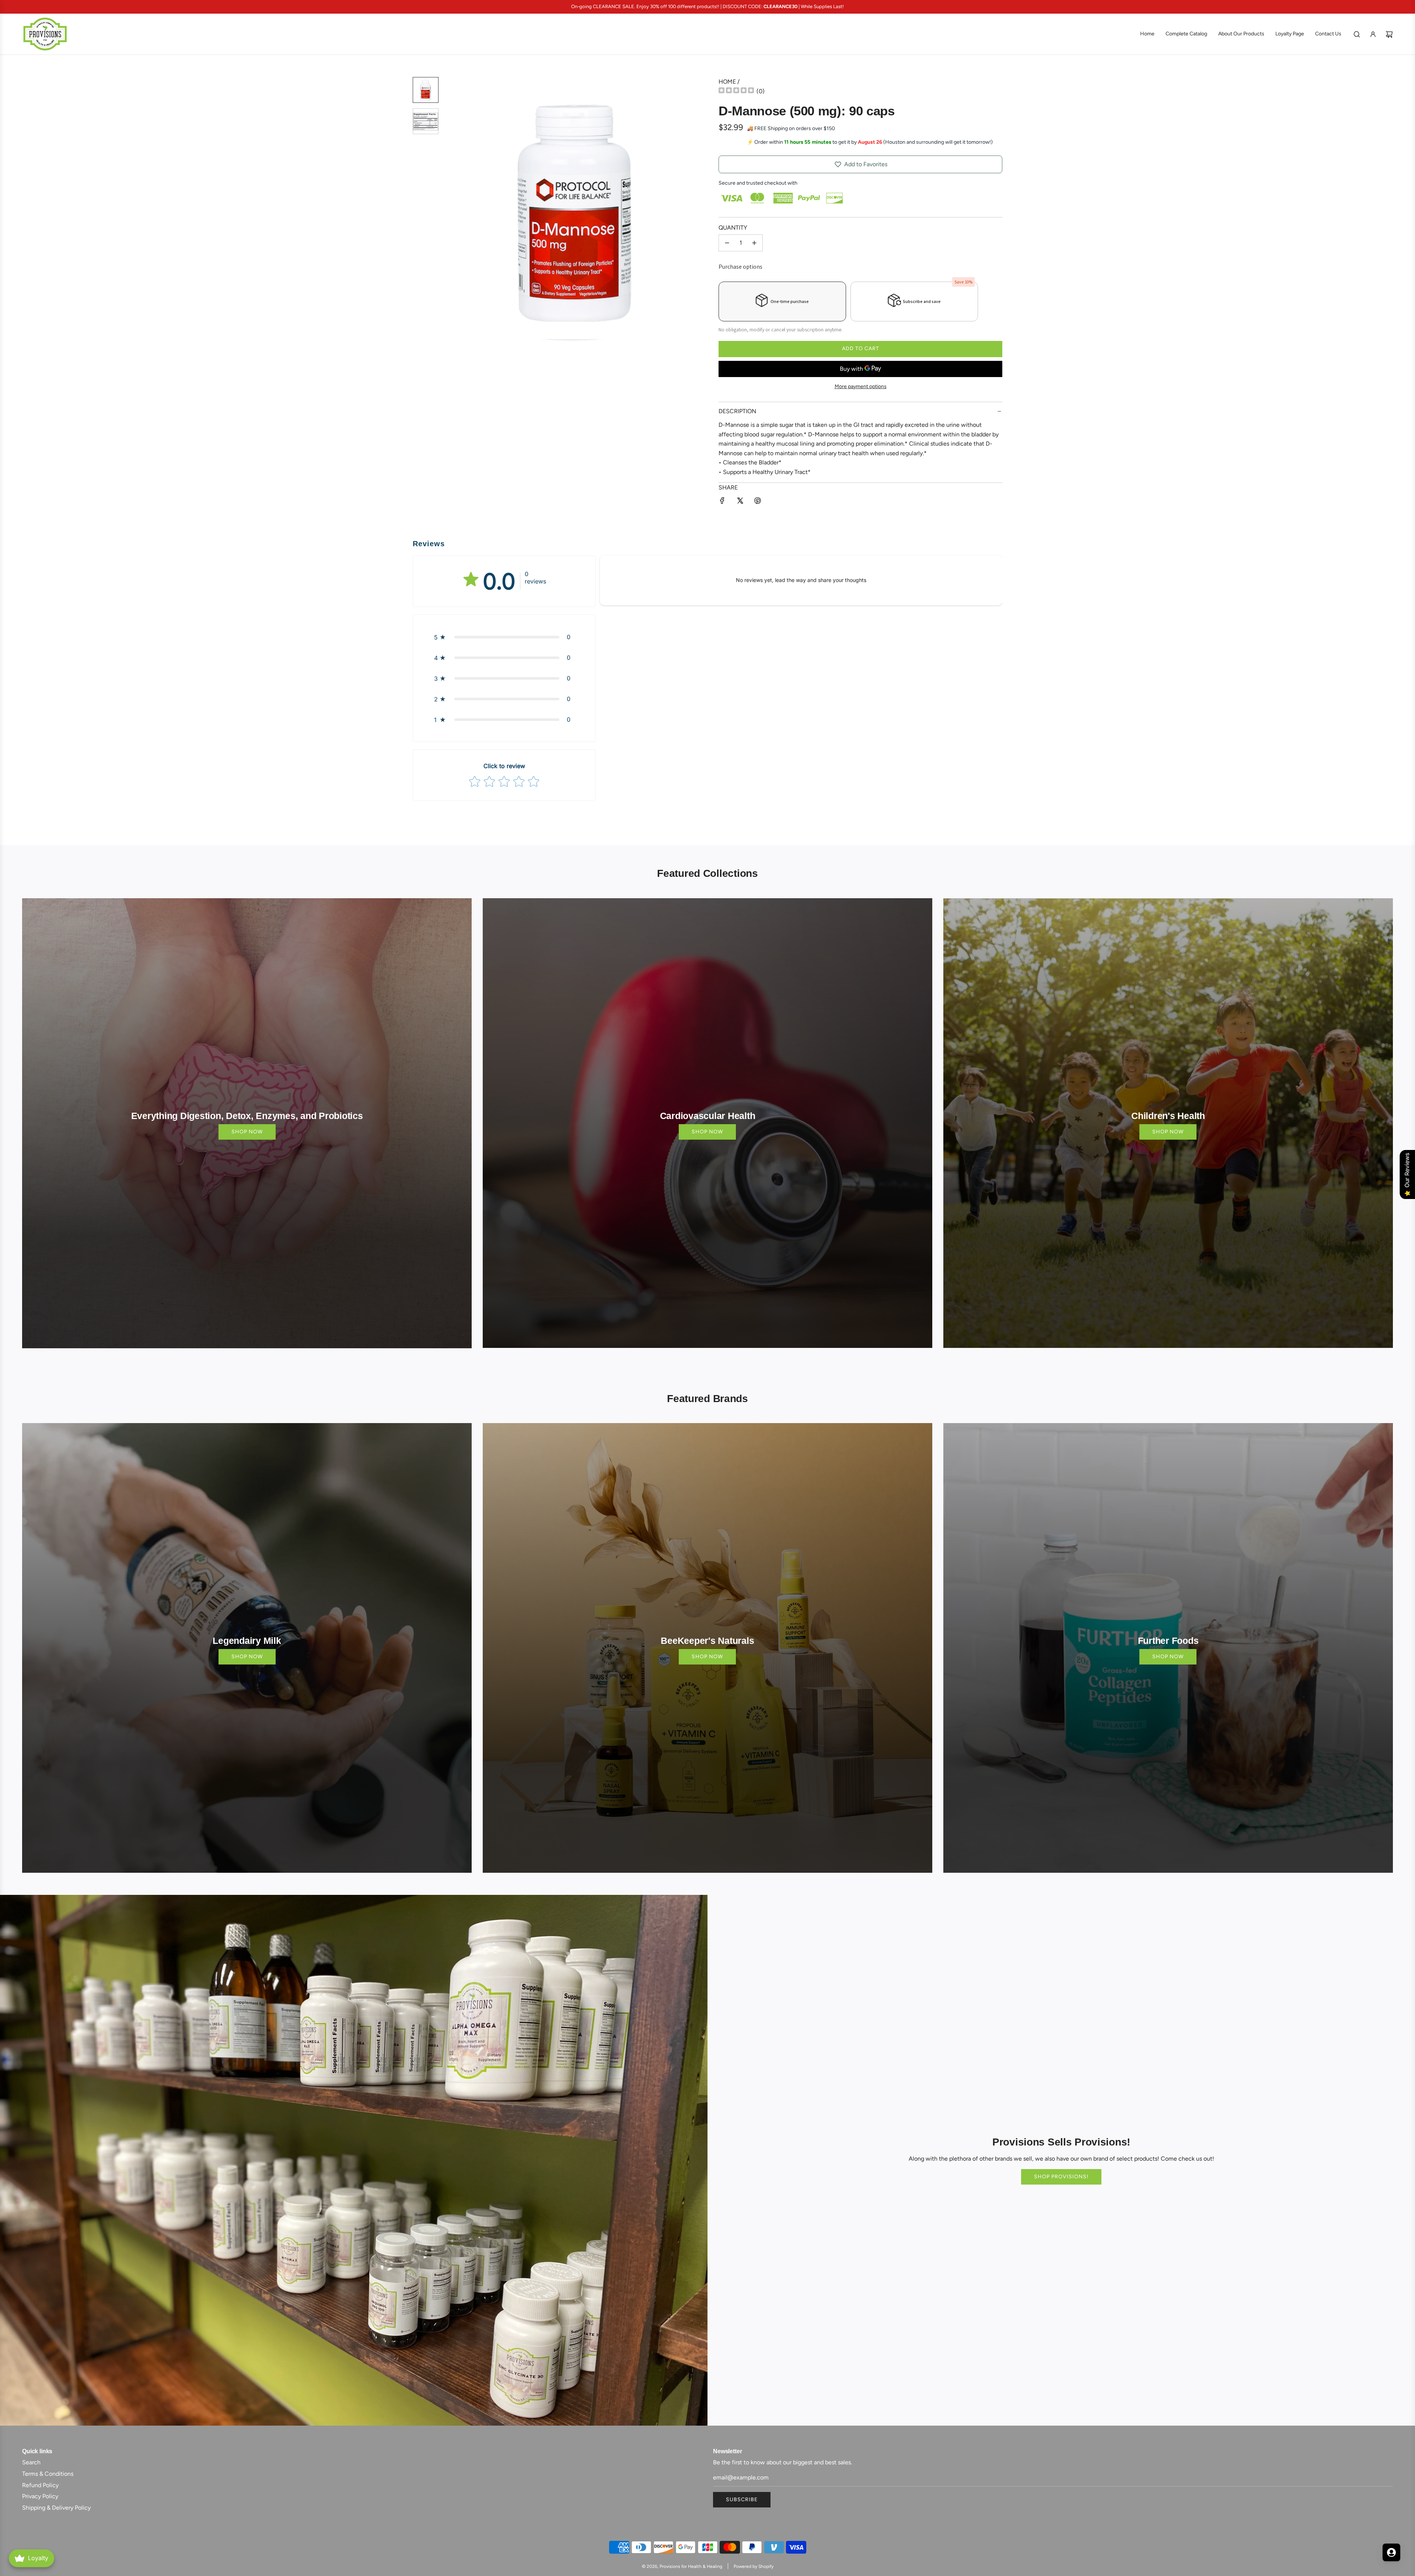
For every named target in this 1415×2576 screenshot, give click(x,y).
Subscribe (742, 2500)
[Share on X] (740, 502)
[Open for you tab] (1391, 2552)
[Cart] (1389, 34)
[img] (736, 91)
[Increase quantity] (754, 243)
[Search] (1357, 34)
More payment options (861, 386)
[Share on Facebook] (722, 502)
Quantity (733, 228)
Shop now (247, 1132)
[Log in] (1373, 34)
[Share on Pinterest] (758, 502)
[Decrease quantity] (727, 243)
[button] (454, 209)
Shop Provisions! (1061, 2177)
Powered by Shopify (754, 2566)
